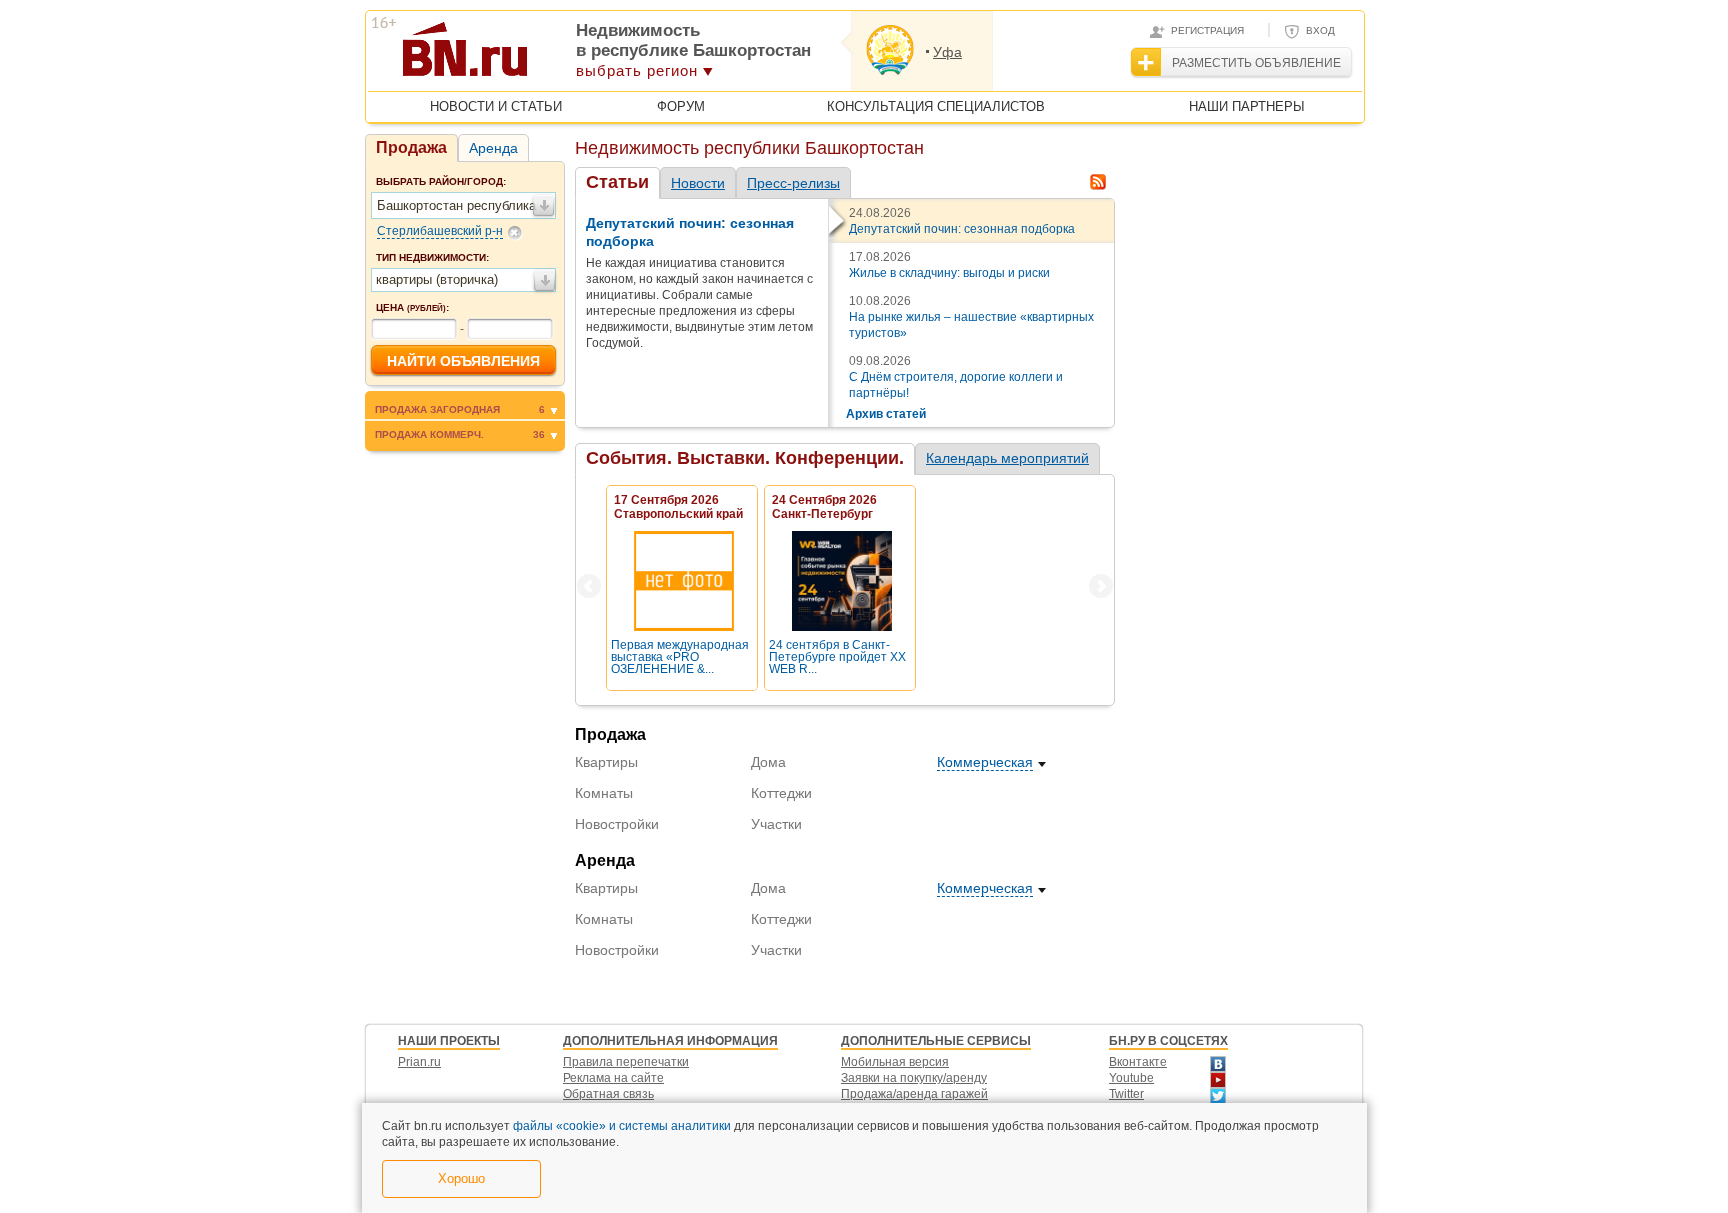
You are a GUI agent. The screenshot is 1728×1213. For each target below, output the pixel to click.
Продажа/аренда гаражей (914, 1094)
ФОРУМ (681, 106)
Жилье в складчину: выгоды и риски (949, 273)
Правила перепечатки (626, 1062)
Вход (1320, 30)
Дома (768, 762)
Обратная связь (608, 1094)
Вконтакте (1138, 1062)
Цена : (412, 307)
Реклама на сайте (613, 1078)
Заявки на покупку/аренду (914, 1078)
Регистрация (1207, 30)
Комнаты (604, 793)
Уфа (947, 52)
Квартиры (606, 762)
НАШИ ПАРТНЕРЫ (1247, 106)
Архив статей (886, 414)
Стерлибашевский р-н (440, 231)
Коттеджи (781, 793)
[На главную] (562, 56)
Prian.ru (419, 1062)
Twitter (1126, 1094)
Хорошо (461, 1178)
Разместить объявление (1256, 63)
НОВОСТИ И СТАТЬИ (496, 106)
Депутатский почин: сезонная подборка (962, 229)
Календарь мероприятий (1007, 458)
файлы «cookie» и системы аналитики (622, 1126)
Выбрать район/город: (441, 181)
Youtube (1131, 1078)
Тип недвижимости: (432, 257)
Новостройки (617, 824)
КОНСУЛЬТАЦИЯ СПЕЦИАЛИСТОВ (936, 106)
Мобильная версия (895, 1062)
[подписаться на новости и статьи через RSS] (1098, 182)
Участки (776, 824)
